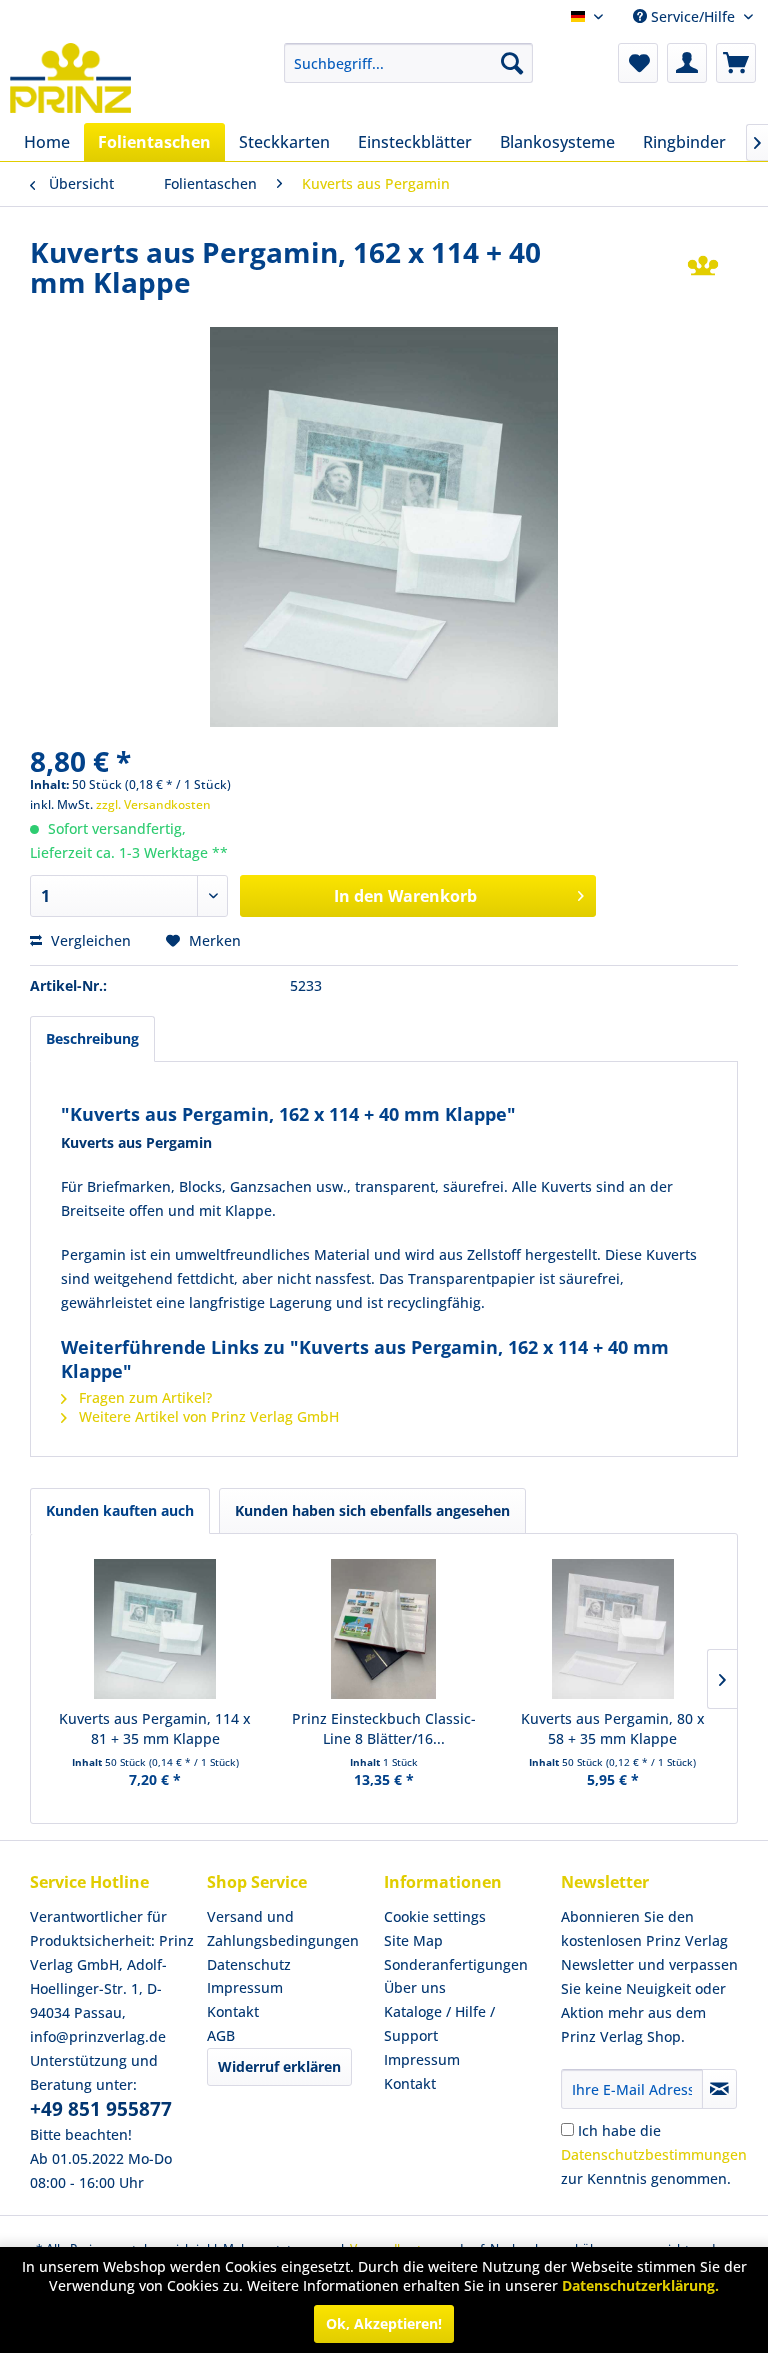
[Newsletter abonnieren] (719, 2089)
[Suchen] (512, 63)
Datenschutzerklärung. (640, 2285)
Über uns (415, 1987)
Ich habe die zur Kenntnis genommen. (654, 2154)
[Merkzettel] (638, 63)
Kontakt (233, 2011)
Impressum (245, 1987)
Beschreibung (92, 1038)
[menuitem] (409, 63)
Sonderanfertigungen (456, 1964)
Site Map (413, 1940)
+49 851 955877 (101, 2109)
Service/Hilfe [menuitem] (693, 16)
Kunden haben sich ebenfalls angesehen (372, 1510)
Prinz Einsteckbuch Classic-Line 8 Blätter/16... (384, 1728)
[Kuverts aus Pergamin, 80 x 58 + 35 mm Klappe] (612, 1629)
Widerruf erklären (279, 2066)
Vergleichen (89, 940)
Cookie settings (435, 1916)
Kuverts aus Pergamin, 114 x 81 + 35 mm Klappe (155, 1728)
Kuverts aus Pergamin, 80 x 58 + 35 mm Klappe (613, 1728)
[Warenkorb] (736, 63)
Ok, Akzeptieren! (384, 2323)
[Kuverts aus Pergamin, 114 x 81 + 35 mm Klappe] (155, 1629)
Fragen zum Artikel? (143, 1397)
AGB (221, 2035)
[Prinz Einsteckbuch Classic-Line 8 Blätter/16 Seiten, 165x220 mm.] (384, 1629)
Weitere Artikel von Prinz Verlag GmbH (207, 1416)
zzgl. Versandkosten (153, 804)
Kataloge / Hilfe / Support (439, 2023)
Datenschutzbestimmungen (654, 2154)
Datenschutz (249, 1964)
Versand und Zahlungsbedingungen (283, 1928)
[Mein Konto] (687, 63)
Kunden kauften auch (120, 1510)
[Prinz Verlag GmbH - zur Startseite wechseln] (70, 78)
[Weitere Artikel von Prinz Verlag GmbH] (703, 272)
